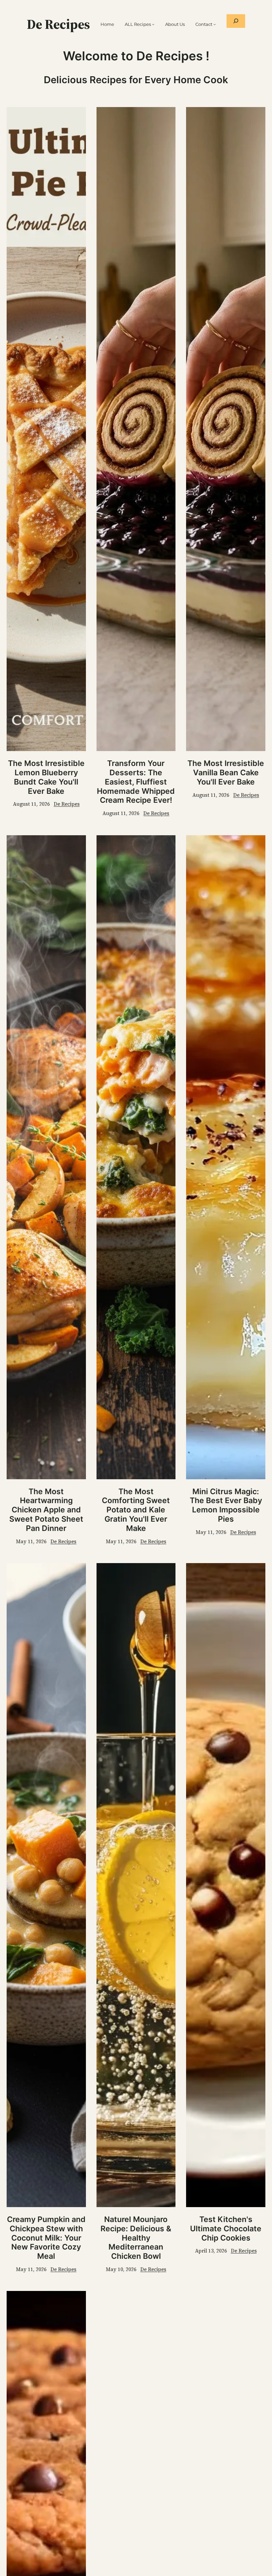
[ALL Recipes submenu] (153, 24)
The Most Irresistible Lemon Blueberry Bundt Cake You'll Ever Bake (46, 777)
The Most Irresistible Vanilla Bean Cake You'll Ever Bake (226, 773)
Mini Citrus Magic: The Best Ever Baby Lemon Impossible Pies (226, 1505)
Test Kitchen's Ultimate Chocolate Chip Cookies (226, 2229)
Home (107, 24)
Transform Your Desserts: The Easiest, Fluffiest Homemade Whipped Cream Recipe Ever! (136, 782)
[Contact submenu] (215, 24)
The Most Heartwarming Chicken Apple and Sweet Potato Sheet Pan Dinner (46, 1510)
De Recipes (58, 24)
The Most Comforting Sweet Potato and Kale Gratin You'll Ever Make (136, 1510)
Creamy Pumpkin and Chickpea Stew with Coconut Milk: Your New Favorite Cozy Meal (46, 2238)
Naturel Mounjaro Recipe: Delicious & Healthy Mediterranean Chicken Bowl (136, 2238)
